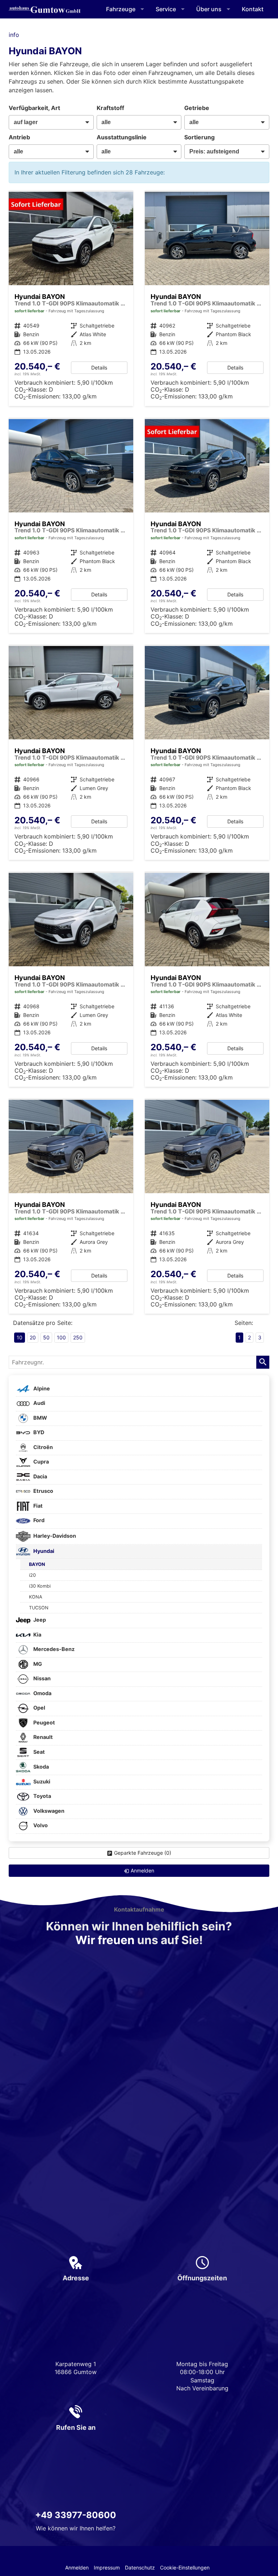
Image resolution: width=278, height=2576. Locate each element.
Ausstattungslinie (122, 137)
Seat (39, 1752)
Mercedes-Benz (53, 1649)
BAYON (37, 1564)
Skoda (41, 1767)
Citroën (43, 1447)
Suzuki (41, 1781)
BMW (40, 1418)
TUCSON (39, 1608)
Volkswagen (48, 1811)
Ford (38, 1520)
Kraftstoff (110, 108)
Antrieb (19, 137)
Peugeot (44, 1722)
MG (37, 1664)
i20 (32, 1575)
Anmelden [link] (142, 1870)
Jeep (39, 1620)
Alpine (41, 1388)
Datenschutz (140, 2567)
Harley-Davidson (54, 1536)
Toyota (42, 1796)
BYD (38, 1432)
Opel (39, 1708)
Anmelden (77, 2567)
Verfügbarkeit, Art (34, 108)
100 (61, 1337)
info (14, 35)
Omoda (42, 1693)
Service (166, 9)
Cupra (41, 1462)
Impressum (107, 2567)
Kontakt (253, 9)
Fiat (37, 1506)
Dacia (40, 1476)
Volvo (40, 1825)
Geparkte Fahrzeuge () (143, 1853)
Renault (43, 1737)
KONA (36, 1597)
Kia (37, 1635)
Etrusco (43, 1491)
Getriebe (197, 108)
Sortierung (199, 137)
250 (78, 1337)
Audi (39, 1403)
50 (46, 1337)
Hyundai (43, 1551)
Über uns (209, 9)
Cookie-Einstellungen (185, 2567)
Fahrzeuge (121, 9)
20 (33, 1337)
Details (99, 368)
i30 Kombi (40, 1586)
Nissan (41, 1678)
